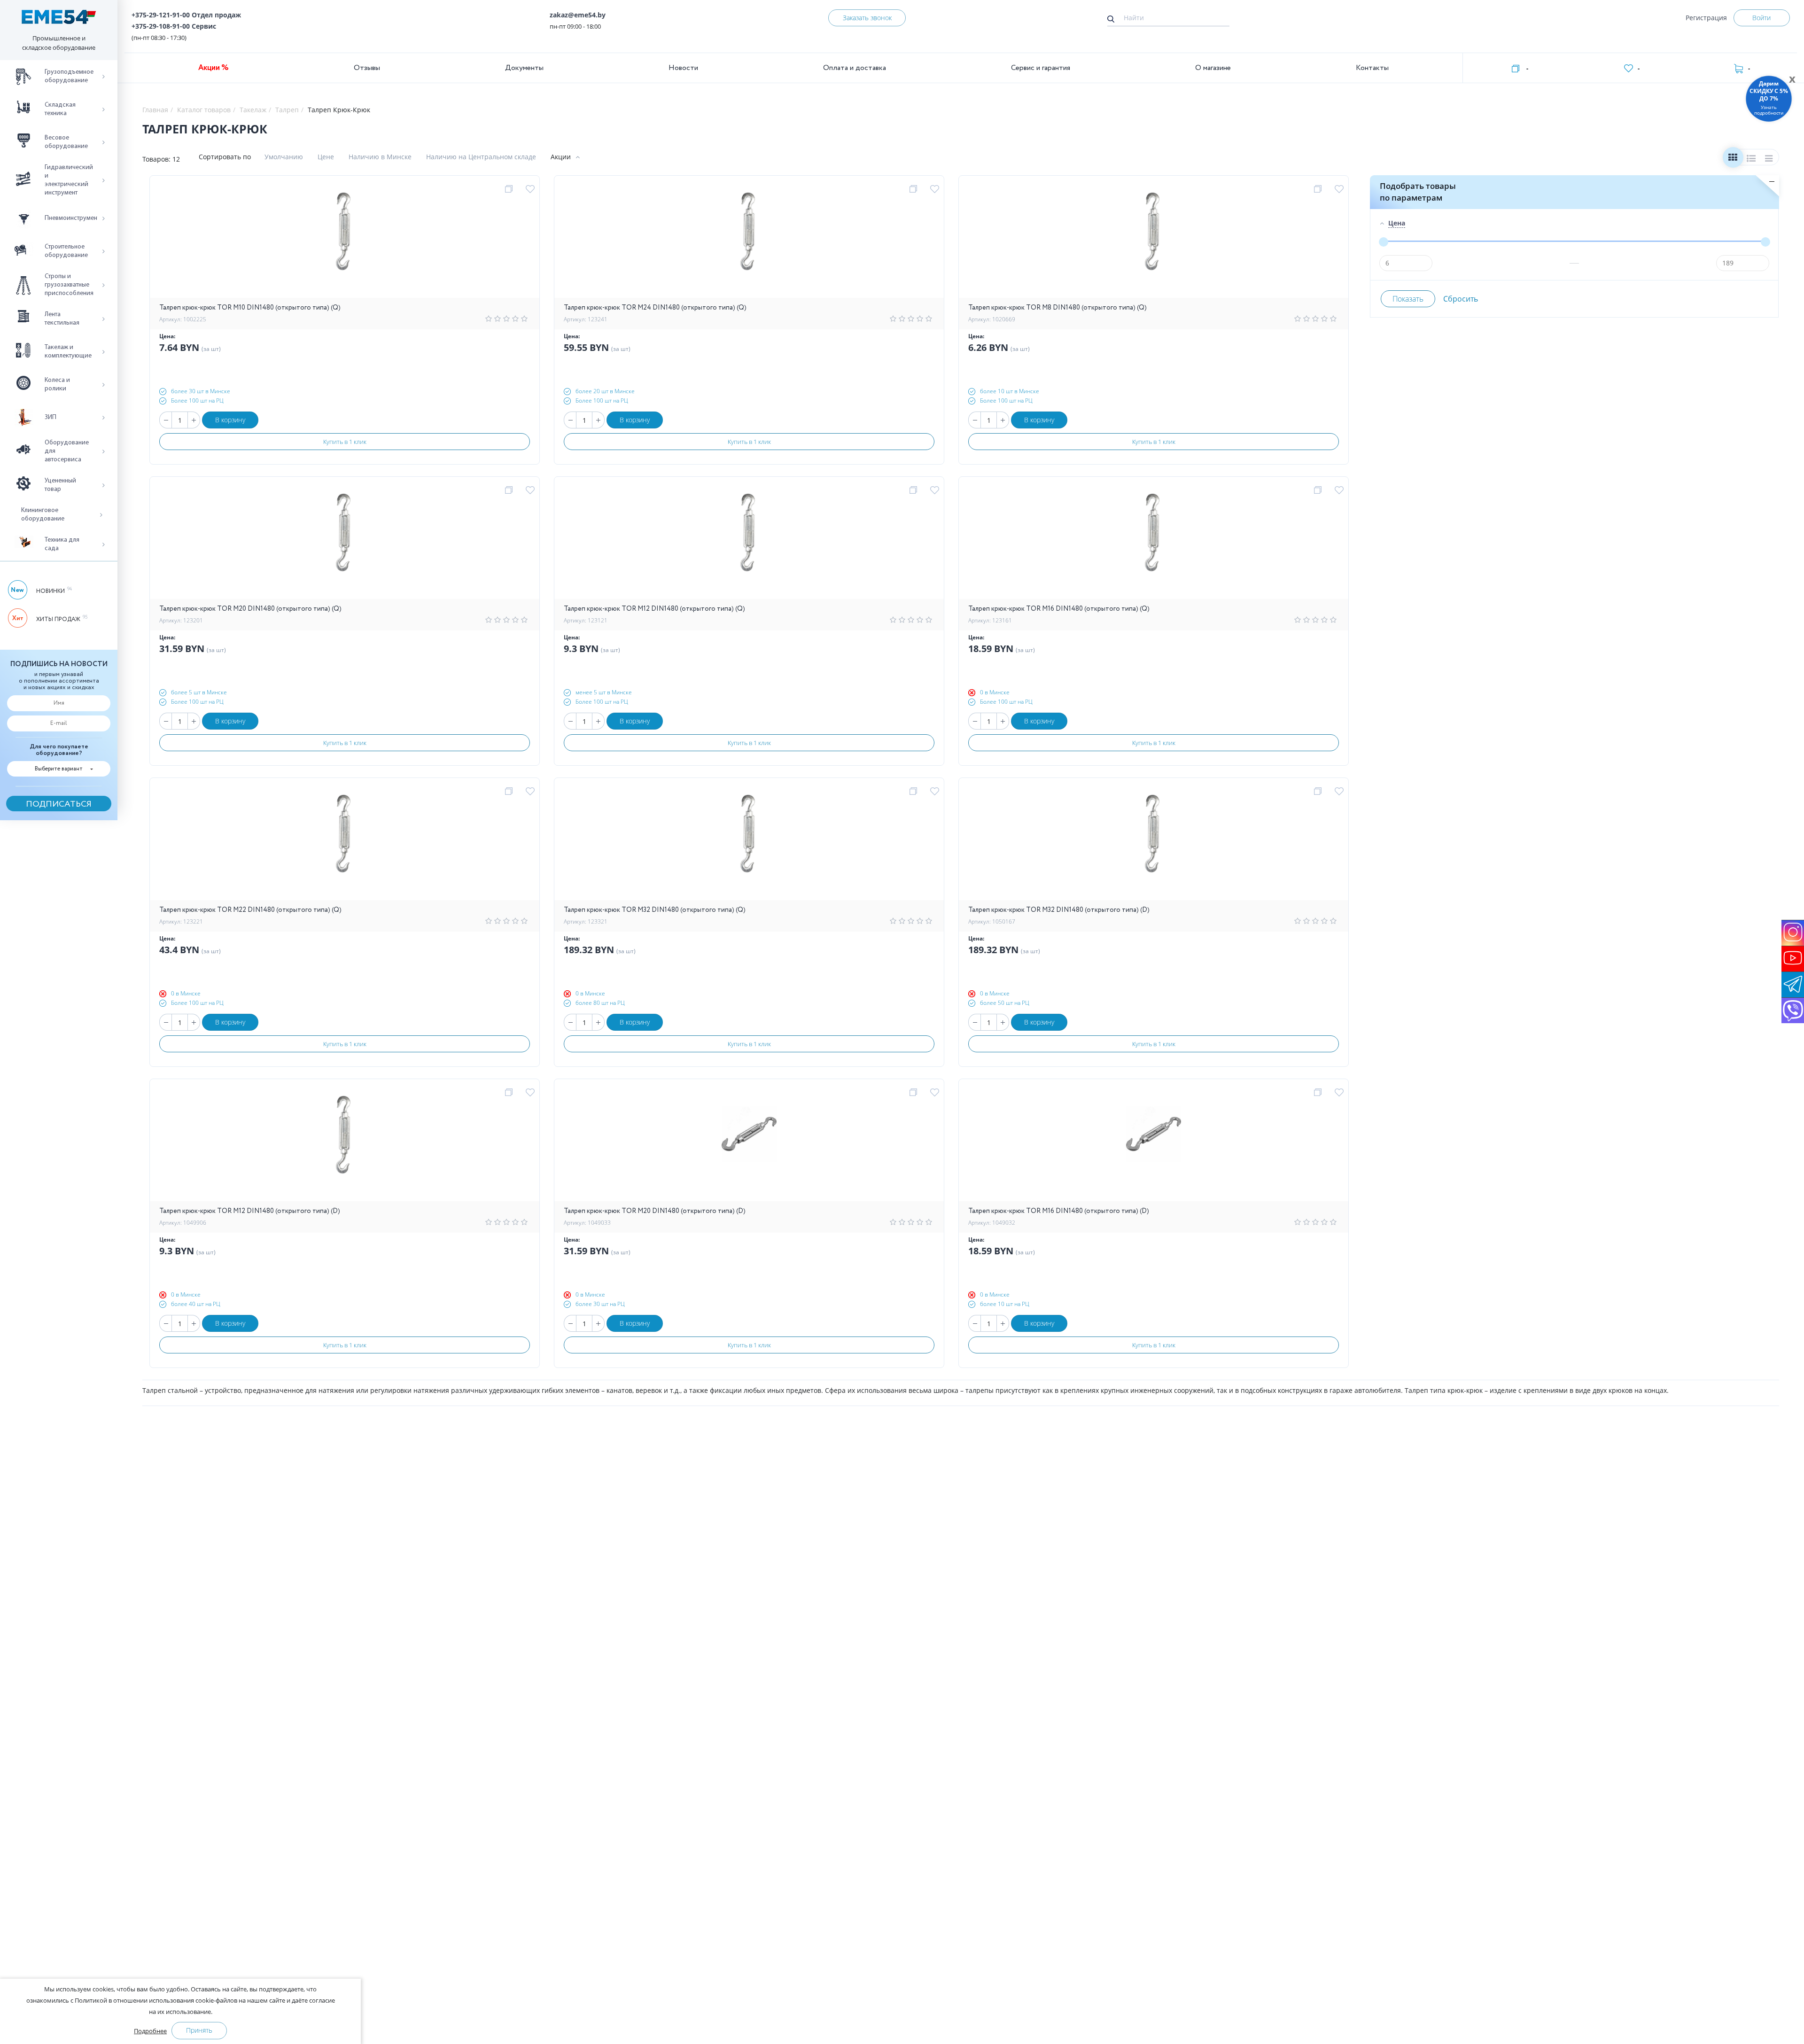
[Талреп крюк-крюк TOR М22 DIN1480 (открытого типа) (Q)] (345, 844)
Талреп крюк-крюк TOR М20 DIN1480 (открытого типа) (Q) (250, 609)
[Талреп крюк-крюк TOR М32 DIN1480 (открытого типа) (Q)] (749, 844)
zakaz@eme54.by (578, 15)
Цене (326, 157)
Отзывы (367, 68)
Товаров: (156, 159)
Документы (524, 68)
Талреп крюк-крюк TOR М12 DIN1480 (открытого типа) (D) (250, 1211)
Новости (683, 68)
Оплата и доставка (855, 68)
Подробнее (150, 2031)
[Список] (1751, 159)
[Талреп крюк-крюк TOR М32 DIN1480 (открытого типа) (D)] (1154, 844)
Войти (1761, 18)
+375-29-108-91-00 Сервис (174, 26)
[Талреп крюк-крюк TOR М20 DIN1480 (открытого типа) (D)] (749, 1145)
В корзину (230, 420)
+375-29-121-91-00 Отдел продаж (186, 15)
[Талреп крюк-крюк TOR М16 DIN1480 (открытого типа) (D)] (1154, 1145)
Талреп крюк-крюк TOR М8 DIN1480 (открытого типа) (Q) (1058, 308)
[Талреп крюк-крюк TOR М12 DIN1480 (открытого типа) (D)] (345, 1145)
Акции (561, 157)
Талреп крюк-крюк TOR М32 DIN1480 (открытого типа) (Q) (655, 910)
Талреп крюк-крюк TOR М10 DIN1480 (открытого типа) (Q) (250, 308)
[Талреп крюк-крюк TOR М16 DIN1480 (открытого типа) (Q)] (1154, 543)
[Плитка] (1733, 159)
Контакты (1372, 68)
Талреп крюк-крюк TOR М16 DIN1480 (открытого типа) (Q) (1059, 609)
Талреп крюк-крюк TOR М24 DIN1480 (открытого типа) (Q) (655, 308)
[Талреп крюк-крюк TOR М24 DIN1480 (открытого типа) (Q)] (749, 241)
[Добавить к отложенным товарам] (532, 189)
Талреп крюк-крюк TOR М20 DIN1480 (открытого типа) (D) (655, 1211)
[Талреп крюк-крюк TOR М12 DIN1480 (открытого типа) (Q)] (749, 543)
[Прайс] (1769, 159)
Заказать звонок (867, 18)
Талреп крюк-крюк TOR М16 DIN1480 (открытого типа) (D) (1059, 1211)
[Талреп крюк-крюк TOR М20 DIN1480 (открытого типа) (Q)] (345, 543)
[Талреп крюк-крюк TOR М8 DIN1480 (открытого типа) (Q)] (1154, 241)
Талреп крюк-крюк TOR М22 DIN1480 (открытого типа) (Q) (250, 910)
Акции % (214, 68)
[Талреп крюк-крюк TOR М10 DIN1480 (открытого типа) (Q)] (345, 241)
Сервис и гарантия (1041, 68)
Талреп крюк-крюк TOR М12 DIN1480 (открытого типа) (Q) (654, 609)
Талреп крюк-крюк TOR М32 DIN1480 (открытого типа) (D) (1059, 910)
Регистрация (1706, 18)
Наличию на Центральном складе (481, 157)
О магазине (1213, 68)
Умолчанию (284, 157)
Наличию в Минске (380, 157)
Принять (199, 2030)
